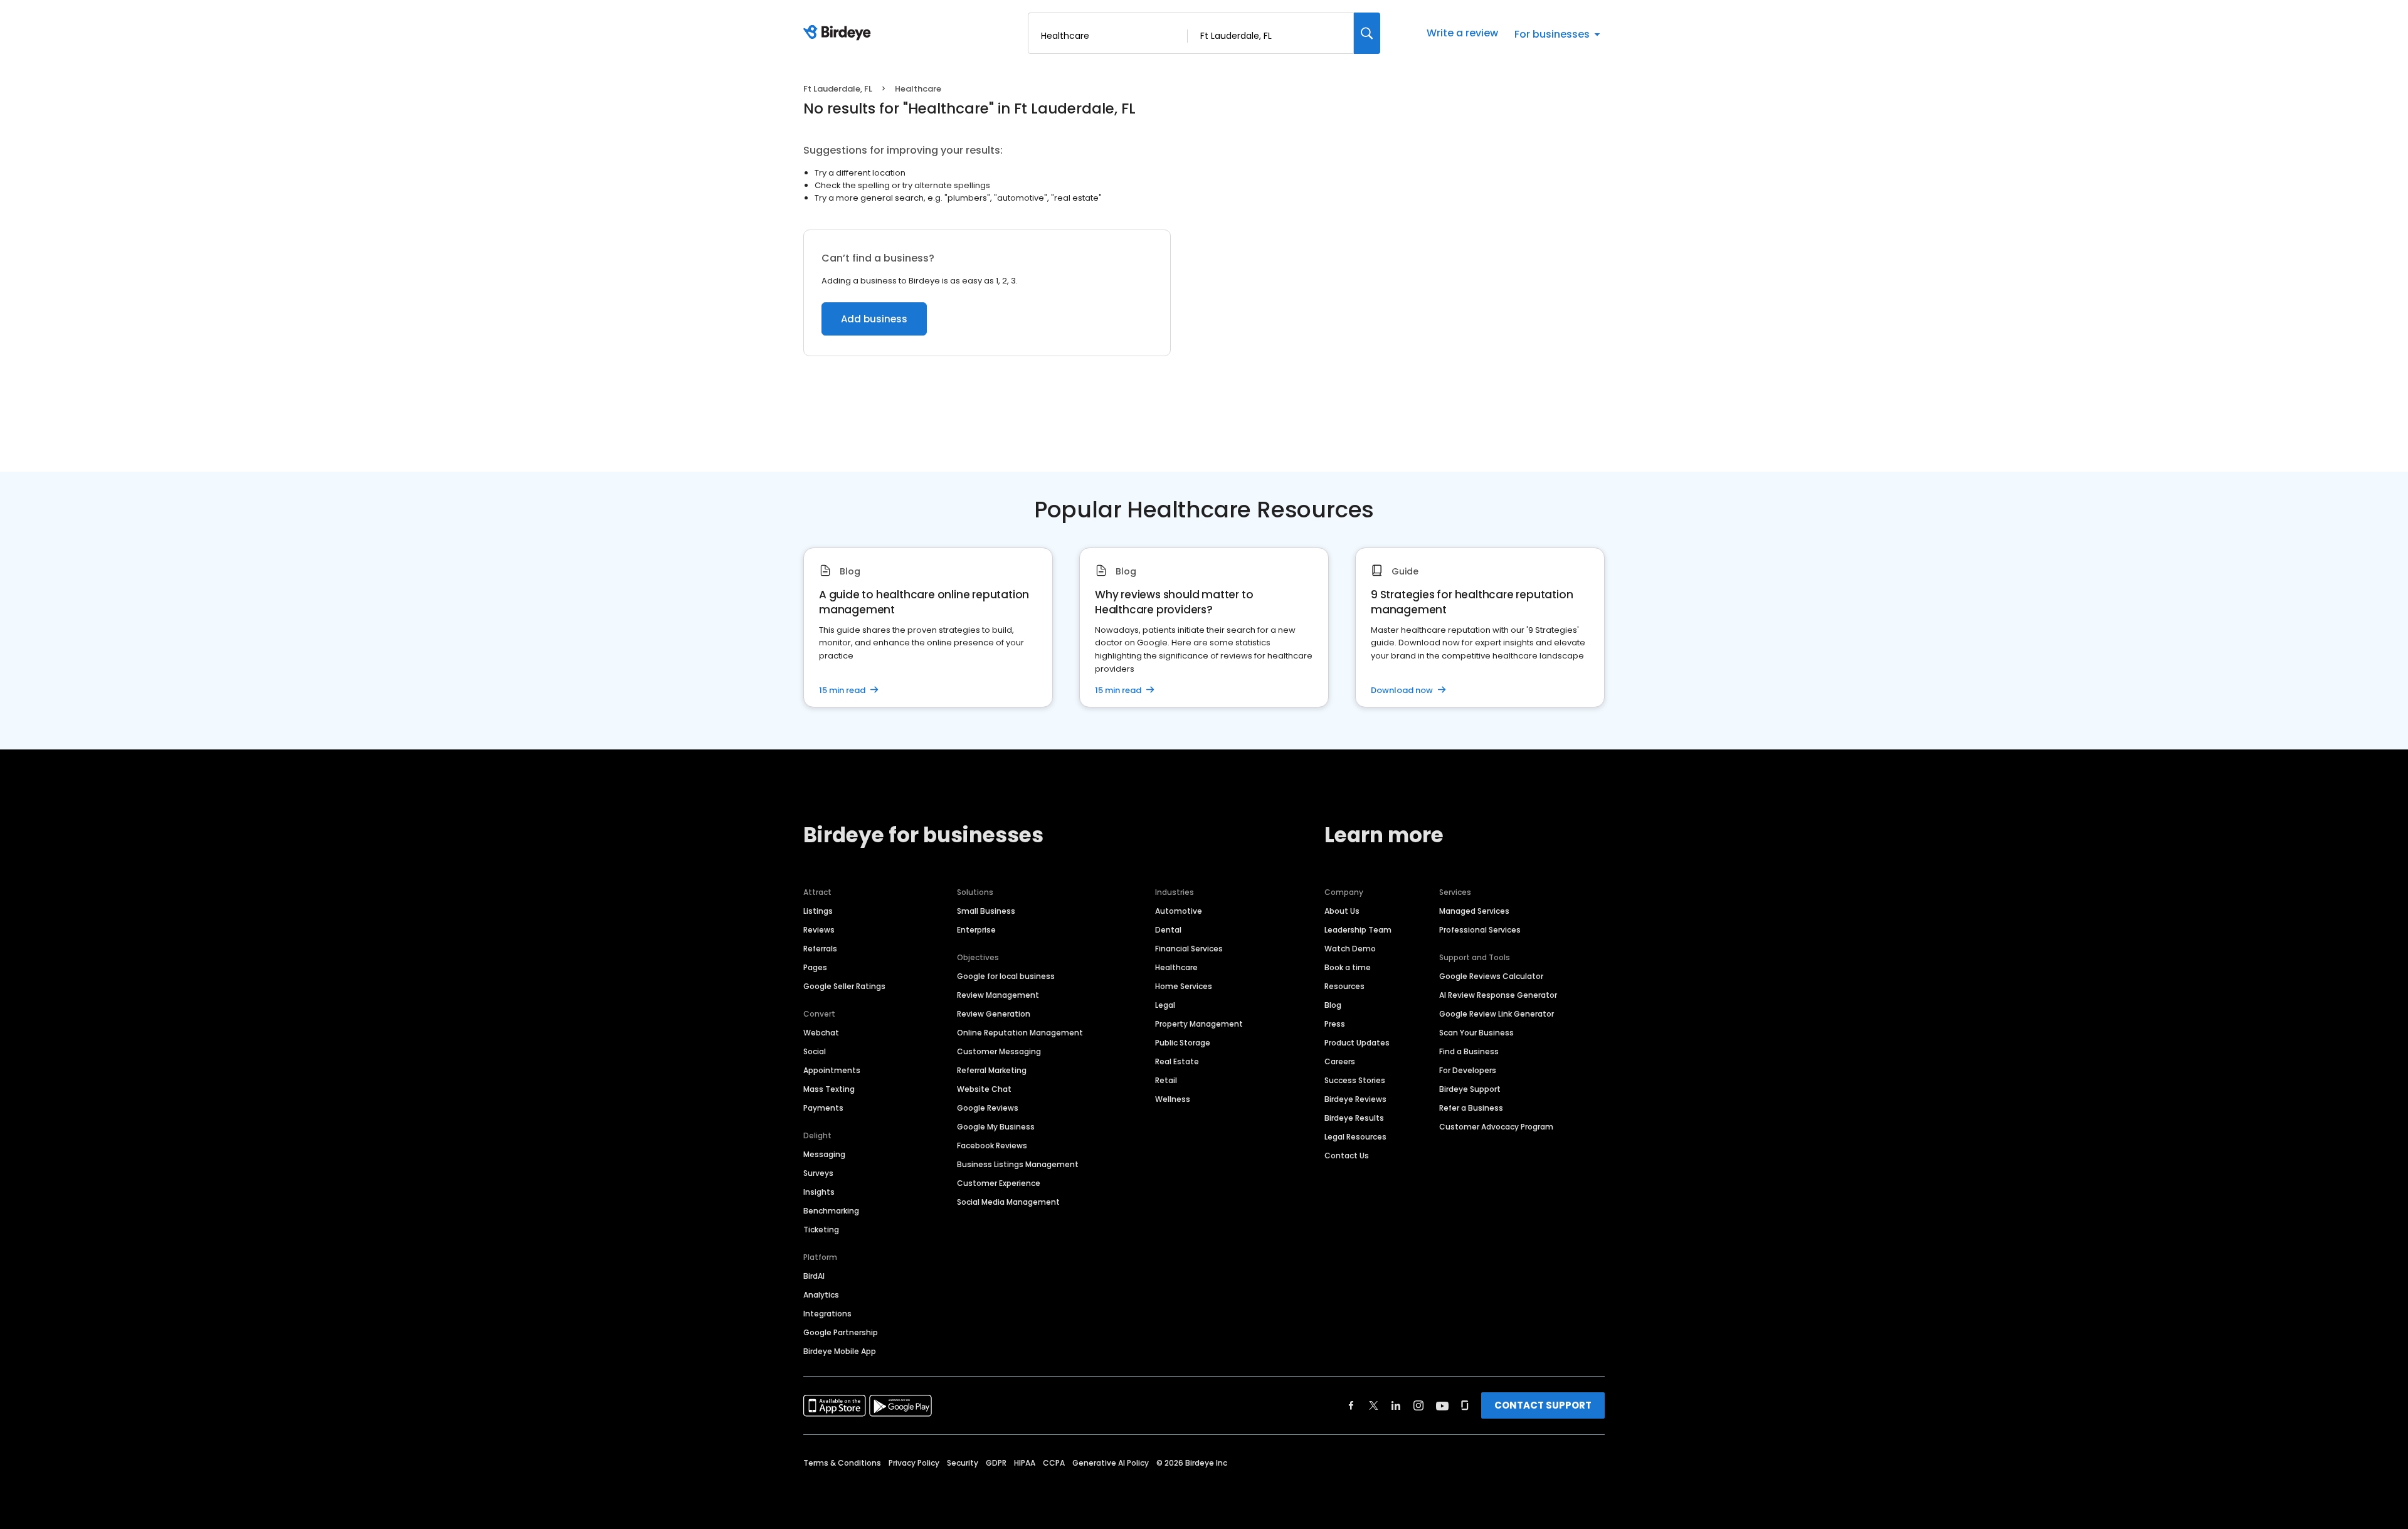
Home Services (1184, 986)
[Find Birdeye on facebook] (1351, 1405)
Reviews (819, 930)
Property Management (1199, 1024)
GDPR (996, 1463)
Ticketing (821, 1230)
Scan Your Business (1476, 1033)
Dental (1168, 930)
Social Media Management (1008, 1202)
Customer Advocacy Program (1496, 1127)
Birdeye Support (1470, 1089)
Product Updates (1357, 1043)
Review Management (998, 995)
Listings (818, 911)
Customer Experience (999, 1183)
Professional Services (1480, 930)
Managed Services (1474, 911)
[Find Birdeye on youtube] (1442, 1405)
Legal (1165, 1005)
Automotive (1179, 911)
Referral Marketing (992, 1070)
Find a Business (1469, 1051)
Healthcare (1176, 967)
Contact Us (1347, 1156)
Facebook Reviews (992, 1145)
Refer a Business (1471, 1108)
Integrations (827, 1314)
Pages (815, 967)
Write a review (1462, 33)
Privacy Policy (914, 1463)
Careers (1340, 1061)
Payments (823, 1108)
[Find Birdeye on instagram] (1418, 1405)
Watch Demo (1350, 949)
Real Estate (1177, 1061)
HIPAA (1025, 1463)
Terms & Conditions (842, 1463)
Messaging (824, 1154)
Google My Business (996, 1127)
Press (1335, 1024)
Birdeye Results (1354, 1118)
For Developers (1468, 1070)
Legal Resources (1355, 1137)
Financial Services (1189, 949)
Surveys (818, 1173)
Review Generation (994, 1014)
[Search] (1367, 33)
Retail (1166, 1080)
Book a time (1348, 967)
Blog (1333, 1005)
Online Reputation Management (1020, 1033)
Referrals (820, 949)
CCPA (1054, 1463)
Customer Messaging (999, 1051)
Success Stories (1355, 1080)
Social (815, 1051)
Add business (874, 319)
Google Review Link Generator (1497, 1014)
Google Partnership (841, 1332)
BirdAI (814, 1276)
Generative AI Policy (1111, 1463)
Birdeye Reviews (1355, 1099)
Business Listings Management (1018, 1164)
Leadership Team (1358, 930)
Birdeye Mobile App (840, 1351)
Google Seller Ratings (844, 986)
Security (963, 1463)
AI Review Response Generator (1498, 995)
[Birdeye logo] (839, 33)
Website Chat (984, 1089)
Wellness (1173, 1099)
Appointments (832, 1070)
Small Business (986, 911)
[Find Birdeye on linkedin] (1396, 1405)
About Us (1342, 911)
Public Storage (1183, 1043)
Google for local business (1006, 976)
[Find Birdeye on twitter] (1374, 1405)
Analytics (821, 1295)
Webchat (821, 1033)
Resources (1344, 986)
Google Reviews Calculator (1491, 976)
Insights (819, 1192)
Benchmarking (831, 1211)
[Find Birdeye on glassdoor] (1465, 1405)
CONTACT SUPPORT (1543, 1405)
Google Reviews (988, 1108)
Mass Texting (829, 1089)
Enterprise (976, 930)
